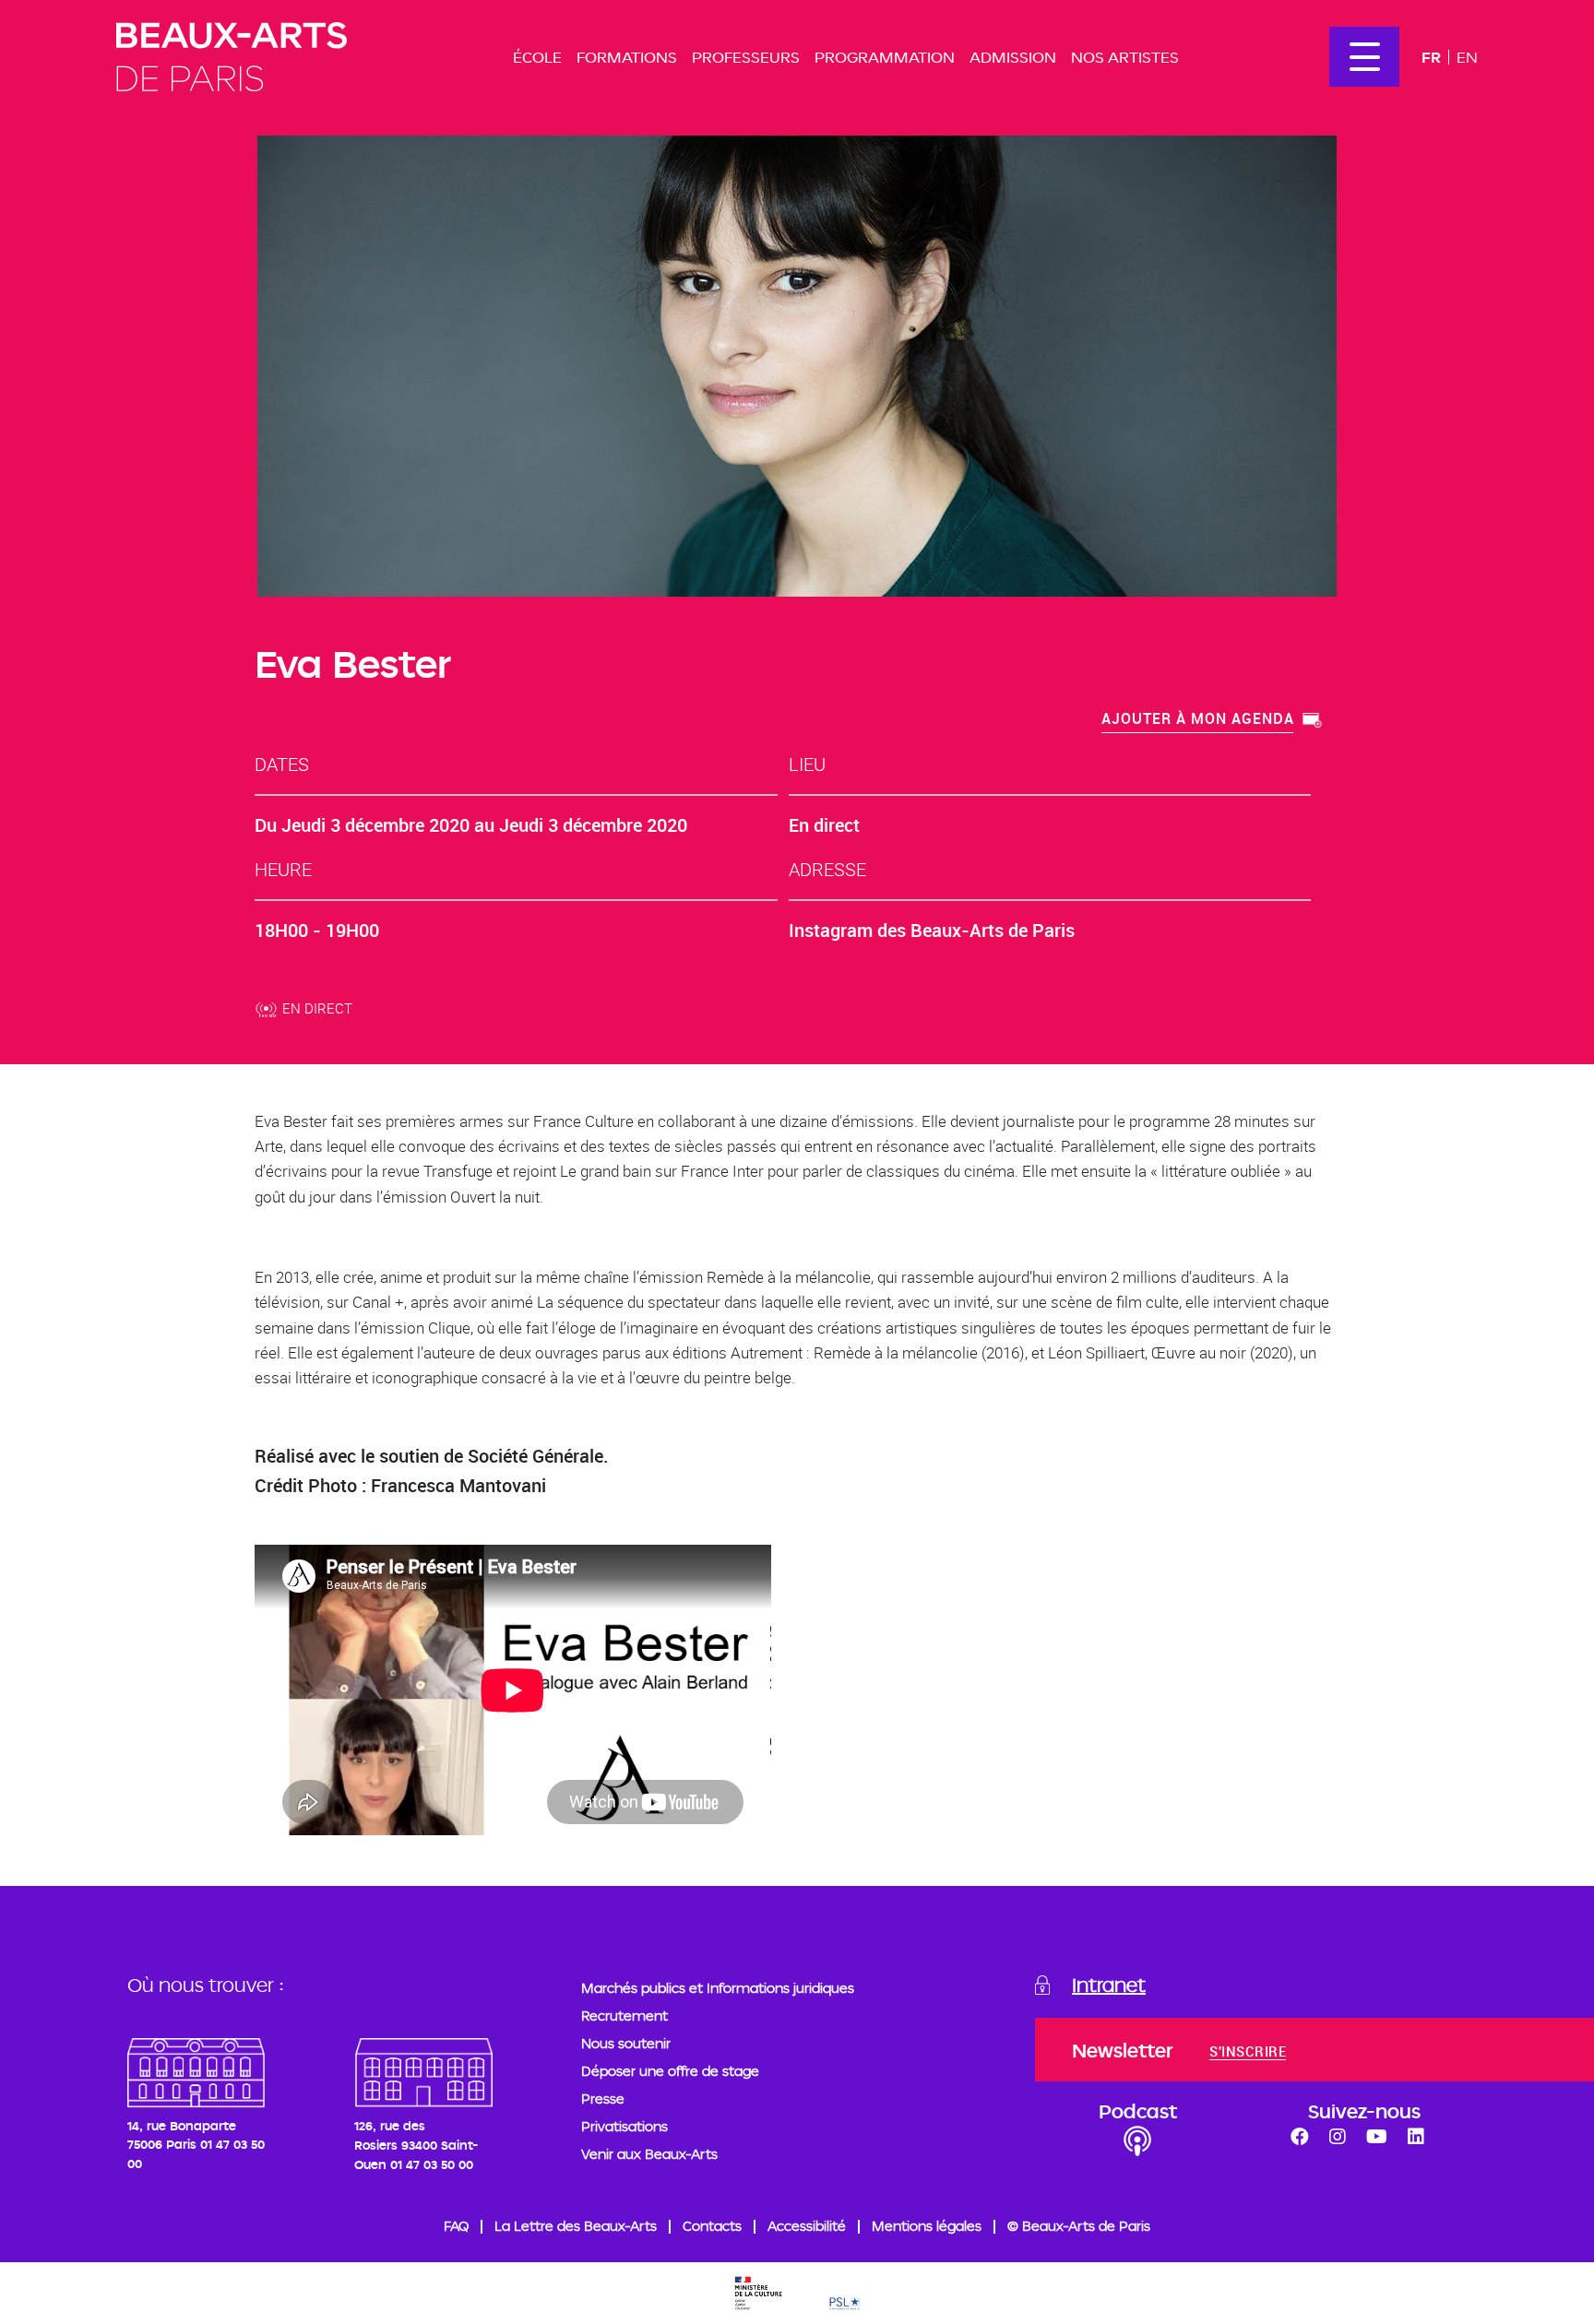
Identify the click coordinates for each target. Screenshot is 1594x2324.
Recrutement (625, 2016)
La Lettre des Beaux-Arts (576, 2226)
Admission (1013, 57)
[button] (1212, 721)
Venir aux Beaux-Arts (649, 2154)
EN (1467, 57)
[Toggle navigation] (1364, 57)
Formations (627, 57)
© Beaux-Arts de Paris (1079, 2226)
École (537, 57)
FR (1431, 57)
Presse (603, 2099)
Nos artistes (1125, 57)
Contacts (712, 2226)
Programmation (885, 57)
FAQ (456, 2226)
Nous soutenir (626, 2043)
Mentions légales (927, 2226)
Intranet (1109, 1985)
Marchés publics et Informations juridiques (718, 1988)
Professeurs (746, 57)
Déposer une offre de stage (670, 2071)
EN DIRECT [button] (317, 1008)
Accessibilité (807, 2226)
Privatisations (625, 2126)
